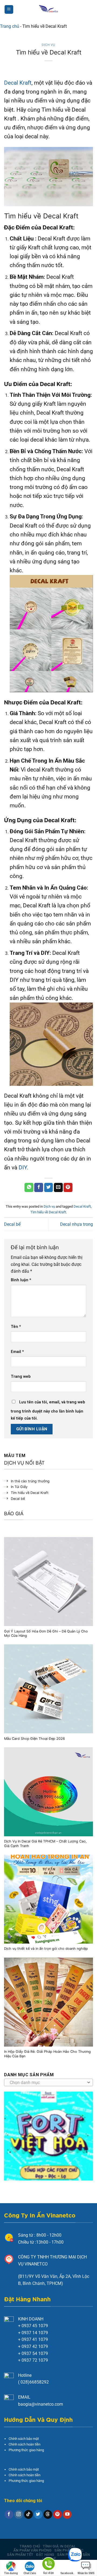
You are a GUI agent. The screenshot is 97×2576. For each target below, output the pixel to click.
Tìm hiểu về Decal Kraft (48, 1212)
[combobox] (48, 2082)
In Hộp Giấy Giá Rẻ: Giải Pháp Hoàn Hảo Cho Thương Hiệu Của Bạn (47, 2054)
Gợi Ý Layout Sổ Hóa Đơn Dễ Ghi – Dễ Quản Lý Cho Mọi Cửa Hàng (46, 1634)
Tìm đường (11, 2573)
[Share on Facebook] (39, 1187)
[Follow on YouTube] (67, 2515)
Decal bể (12, 1224)
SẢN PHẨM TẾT (20, 2555)
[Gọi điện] (48, 2565)
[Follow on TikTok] (28, 2515)
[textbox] (47, 2083)
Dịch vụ (48, 45)
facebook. (67, 2573)
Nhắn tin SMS (86, 2573)
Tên (16, 1327)
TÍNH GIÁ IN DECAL (59, 2546)
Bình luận (21, 1280)
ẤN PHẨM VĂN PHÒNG (32, 2550)
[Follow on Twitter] (38, 2515)
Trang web (21, 1377)
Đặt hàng (45, 2555)
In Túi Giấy (19, 1487)
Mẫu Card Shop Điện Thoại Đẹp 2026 (34, 1739)
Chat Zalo (30, 2573)
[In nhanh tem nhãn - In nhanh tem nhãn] (49, 9)
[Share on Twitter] (49, 1187)
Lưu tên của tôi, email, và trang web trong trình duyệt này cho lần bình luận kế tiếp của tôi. (48, 1410)
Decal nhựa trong (77, 1224)
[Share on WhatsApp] (29, 1187)
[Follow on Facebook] (9, 2515)
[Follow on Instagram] (19, 2515)
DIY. (24, 1168)
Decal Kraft (18, 83)
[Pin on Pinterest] (68, 1187)
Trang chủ (10, 26)
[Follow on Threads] (48, 2515)
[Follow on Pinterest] (58, 2515)
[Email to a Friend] (58, 1187)
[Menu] (9, 10)
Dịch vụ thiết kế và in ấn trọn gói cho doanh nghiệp (46, 1949)
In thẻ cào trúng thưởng (30, 1481)
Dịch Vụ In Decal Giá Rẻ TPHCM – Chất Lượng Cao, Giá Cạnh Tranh (45, 1844)
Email (17, 1352)
